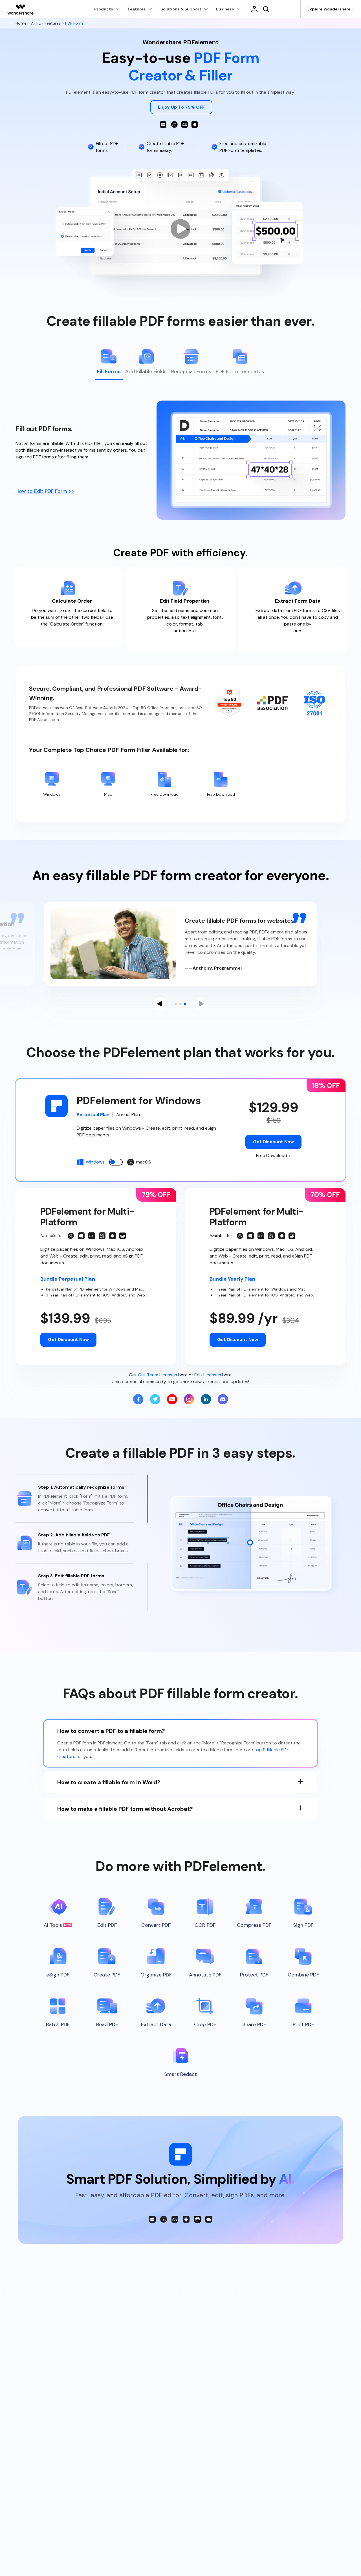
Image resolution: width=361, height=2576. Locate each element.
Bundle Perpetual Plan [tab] (68, 1279)
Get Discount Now (273, 1142)
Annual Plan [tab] (128, 1115)
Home (22, 23)
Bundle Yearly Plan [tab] (232, 1279)
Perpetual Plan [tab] (93, 1115)
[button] (160, 1004)
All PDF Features (46, 23)
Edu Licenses (208, 1375)
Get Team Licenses (158, 1375)
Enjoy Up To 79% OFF (181, 107)
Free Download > (273, 1155)
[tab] (109, 364)
